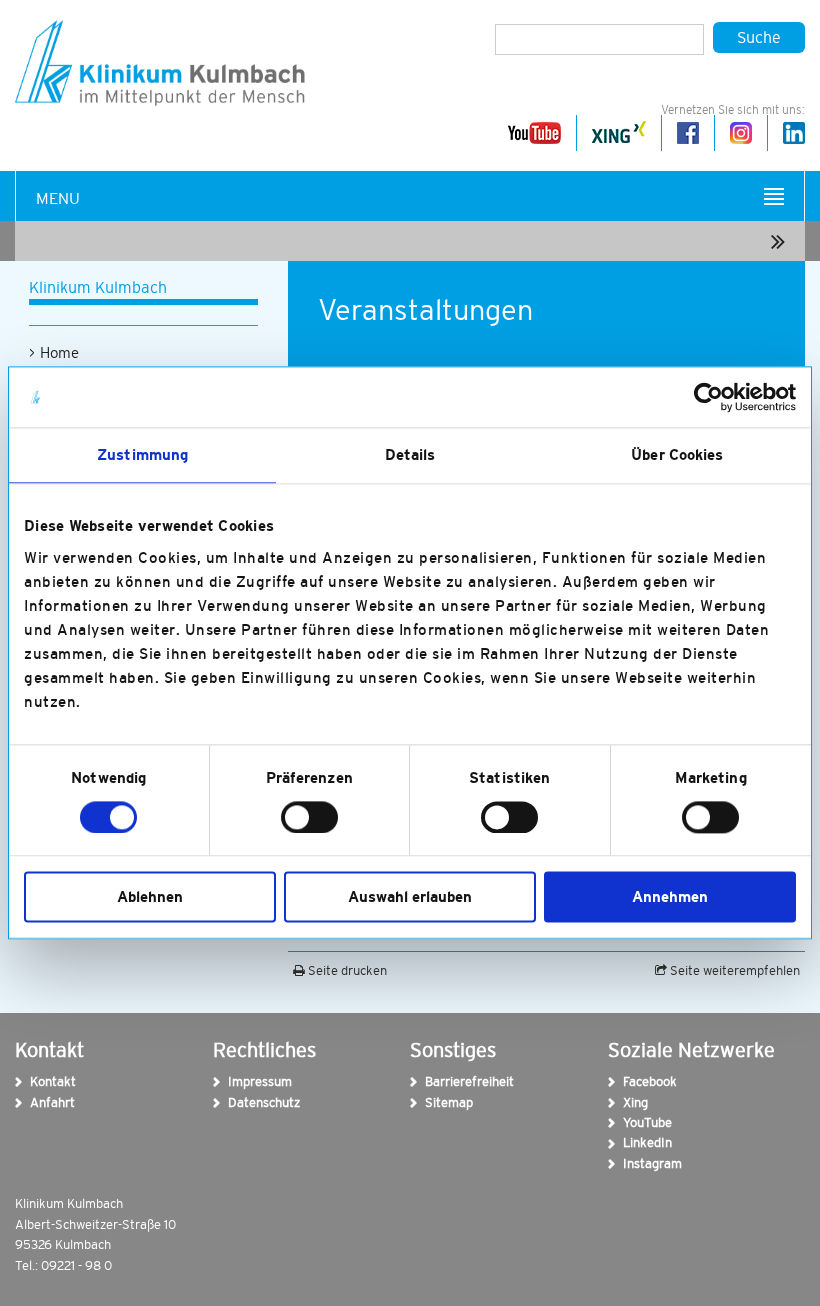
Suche (759, 37)
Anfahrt (37, 1102)
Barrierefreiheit (432, 1081)
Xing (630, 1102)
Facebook (630, 1081)
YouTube (630, 1122)
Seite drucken (346, 970)
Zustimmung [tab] (142, 454)
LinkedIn (630, 1142)
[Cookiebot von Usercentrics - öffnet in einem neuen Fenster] (708, 397)
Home (59, 352)
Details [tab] (410, 454)
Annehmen (670, 897)
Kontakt (37, 1081)
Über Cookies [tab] (677, 454)
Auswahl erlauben (410, 897)
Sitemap (432, 1102)
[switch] (309, 817)
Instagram (630, 1163)
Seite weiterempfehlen (733, 970)
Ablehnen (150, 897)
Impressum (235, 1081)
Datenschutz (235, 1102)
